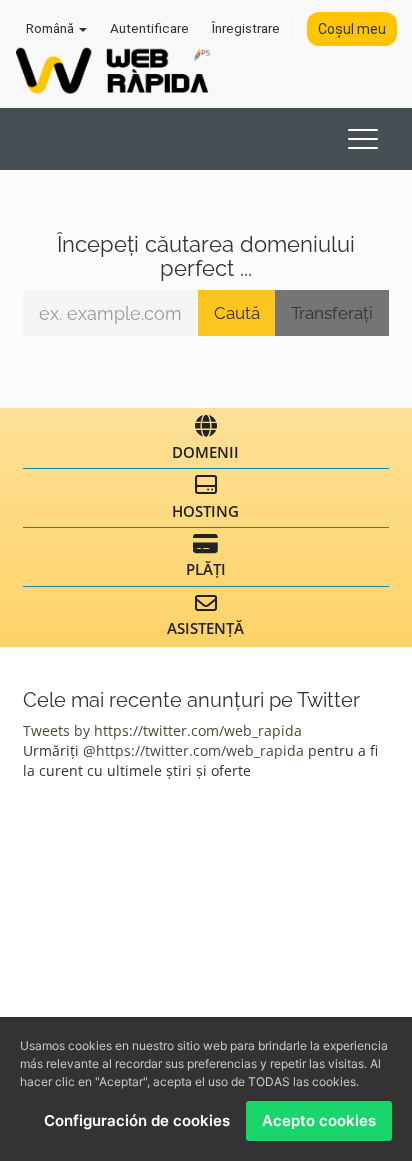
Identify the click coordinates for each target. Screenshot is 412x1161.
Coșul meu (352, 29)
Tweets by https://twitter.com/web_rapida (162, 730)
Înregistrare (246, 28)
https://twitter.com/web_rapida (200, 750)
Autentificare (149, 28)
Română (51, 28)
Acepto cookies (319, 1120)
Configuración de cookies (137, 1120)
